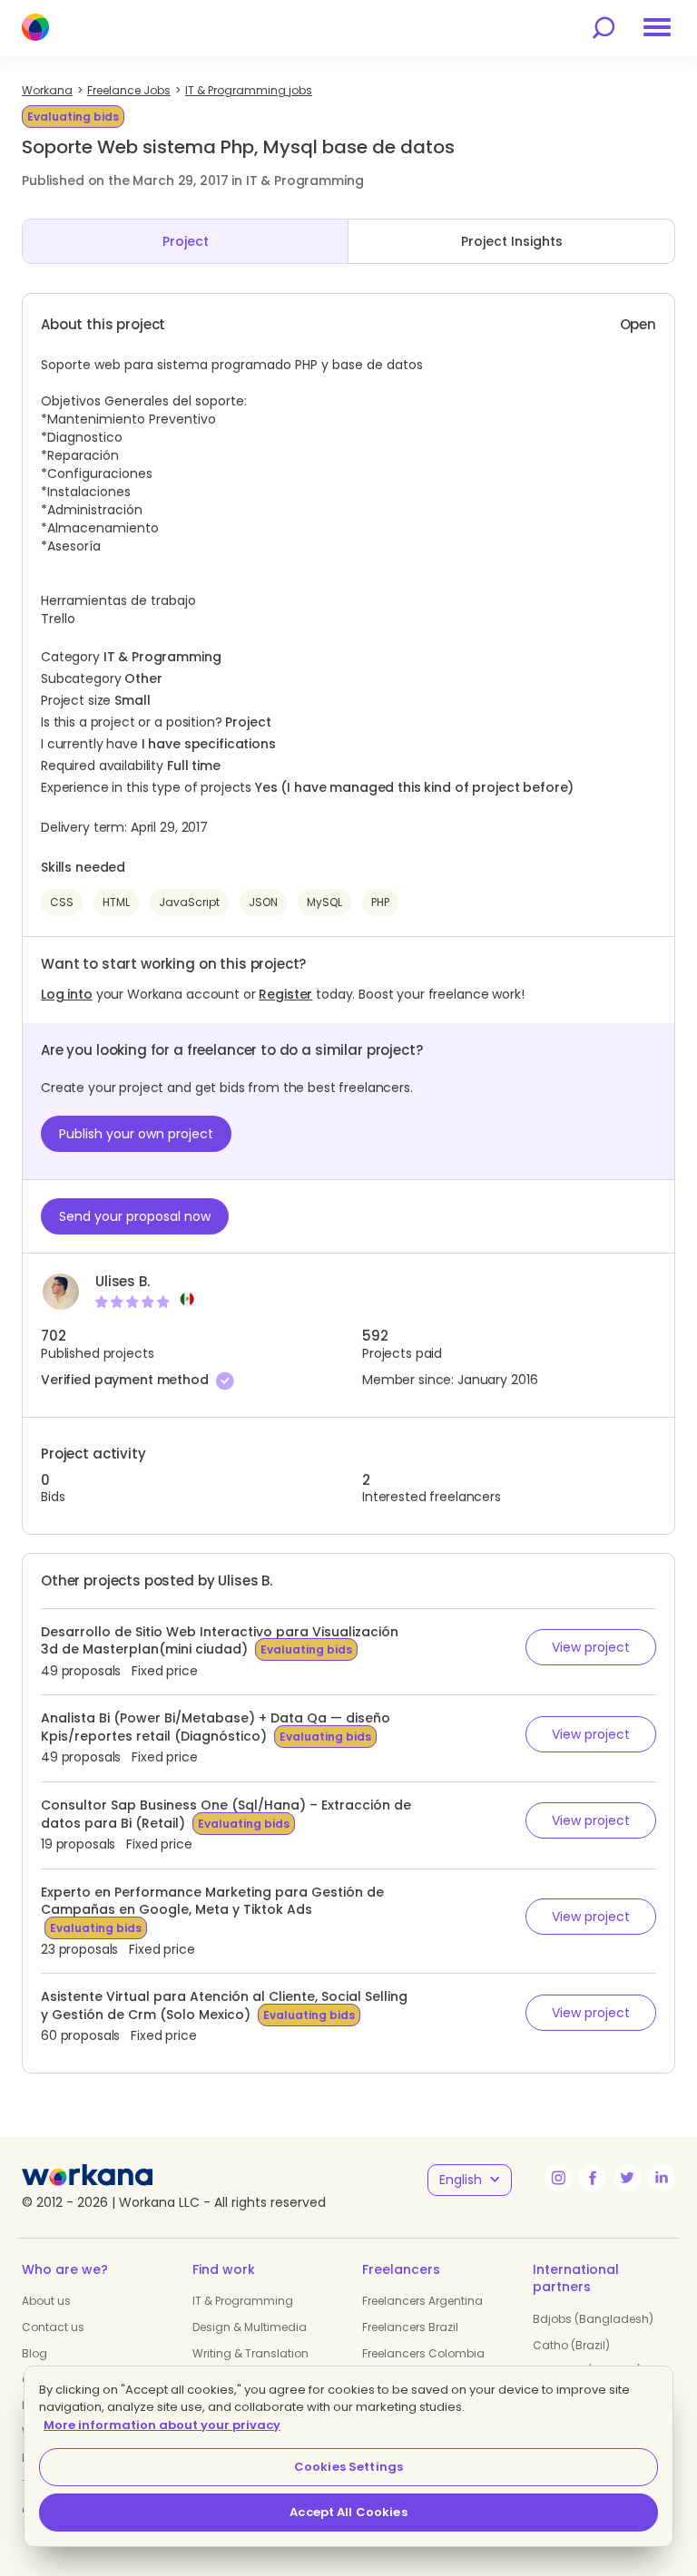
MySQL (324, 902)
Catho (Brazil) (571, 2345)
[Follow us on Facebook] (593, 2178)
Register (285, 994)
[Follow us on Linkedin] (662, 2178)
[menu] (657, 27)
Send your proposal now (135, 1216)
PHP (380, 902)
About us (46, 2301)
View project (591, 1647)
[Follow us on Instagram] (558, 2178)
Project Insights (512, 241)
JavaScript (189, 902)
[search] (604, 28)
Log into (67, 994)
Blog (34, 2353)
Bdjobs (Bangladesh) (593, 2319)
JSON (263, 902)
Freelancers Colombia (423, 2353)
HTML (116, 902)
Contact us (53, 2327)
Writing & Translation (250, 2353)
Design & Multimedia (250, 2327)
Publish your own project (136, 1134)
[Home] (35, 27)
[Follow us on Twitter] (627, 2178)
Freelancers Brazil (410, 2327)
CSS (62, 902)
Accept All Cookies (348, 2512)
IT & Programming (243, 2301)
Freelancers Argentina (422, 2301)
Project (186, 241)
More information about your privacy (162, 2425)
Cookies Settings (348, 2467)
